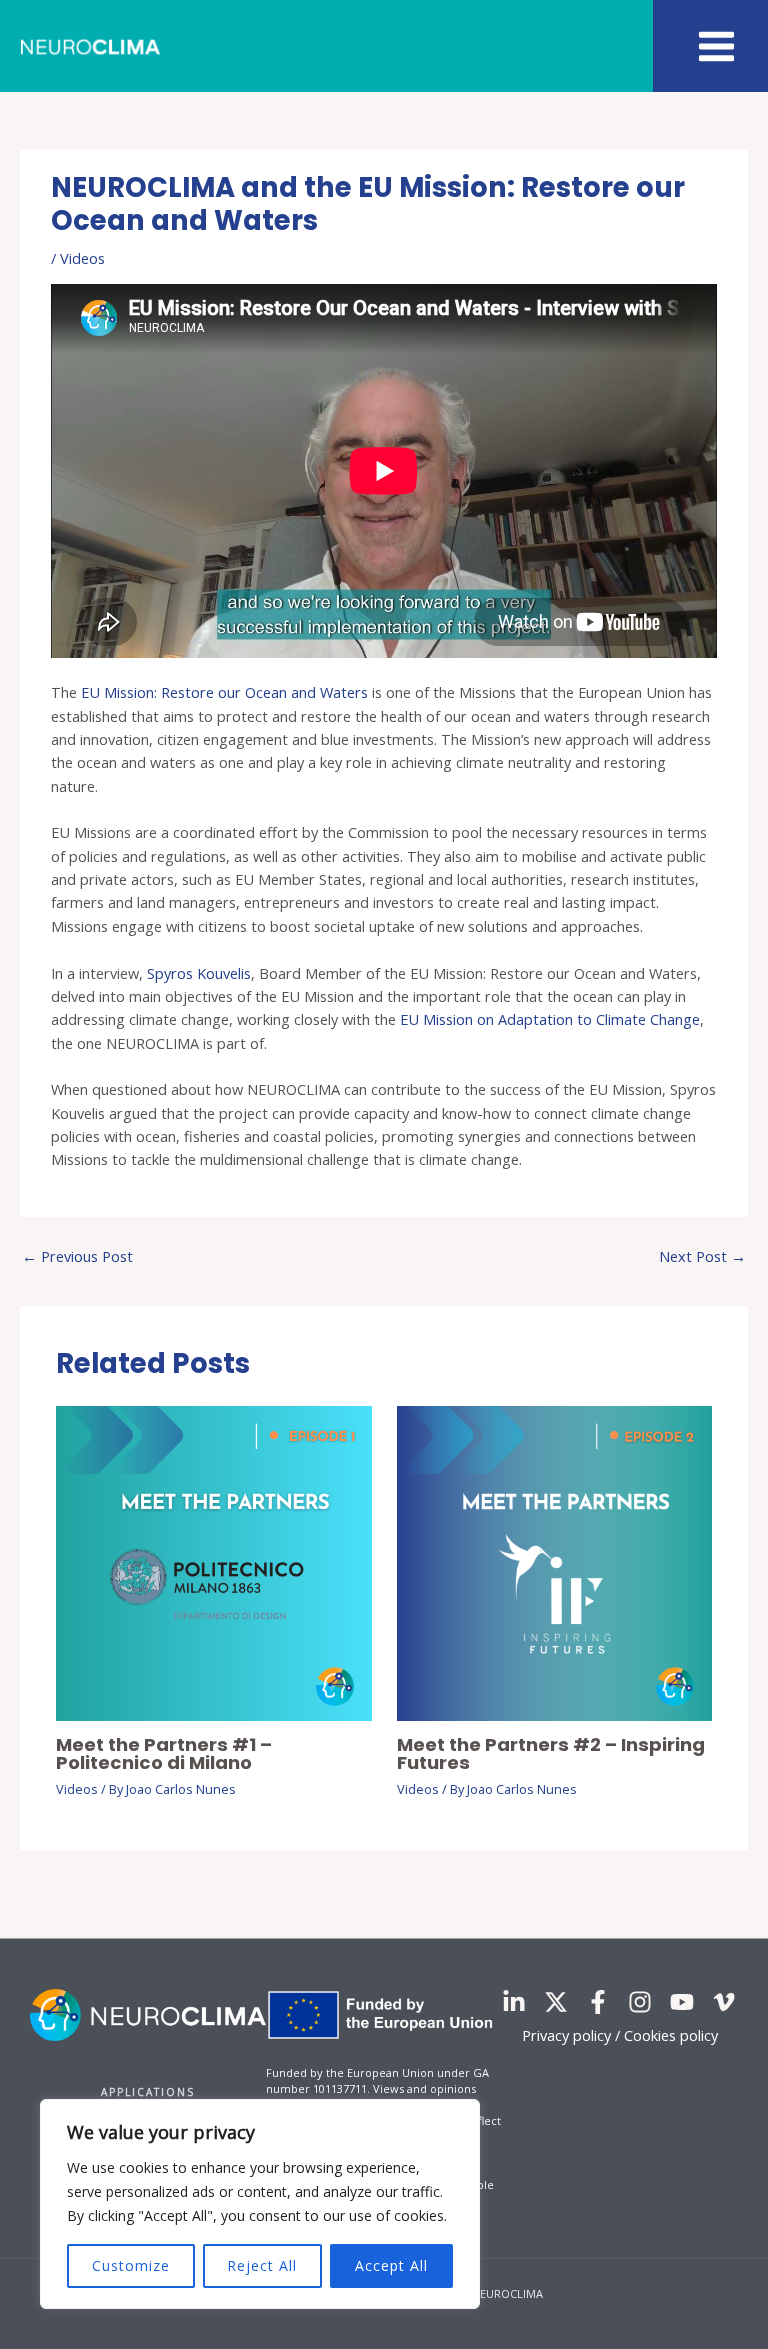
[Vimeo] (724, 2002)
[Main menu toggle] (716, 46)
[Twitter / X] (556, 2002)
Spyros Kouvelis (199, 973)
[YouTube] (682, 2002)
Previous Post (77, 1256)
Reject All (262, 2265)
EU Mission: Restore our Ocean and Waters (224, 692)
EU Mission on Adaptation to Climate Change (550, 1019)
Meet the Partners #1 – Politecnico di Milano (164, 1753)
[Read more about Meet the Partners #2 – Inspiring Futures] (554, 1562)
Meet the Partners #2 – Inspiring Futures (551, 1753)
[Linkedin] (514, 2002)
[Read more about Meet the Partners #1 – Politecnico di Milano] (213, 1562)
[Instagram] (640, 2002)
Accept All (391, 2265)
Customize (131, 2265)
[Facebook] (598, 2002)
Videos (82, 258)
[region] (260, 2204)
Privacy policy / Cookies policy (620, 2035)
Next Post (702, 1256)
